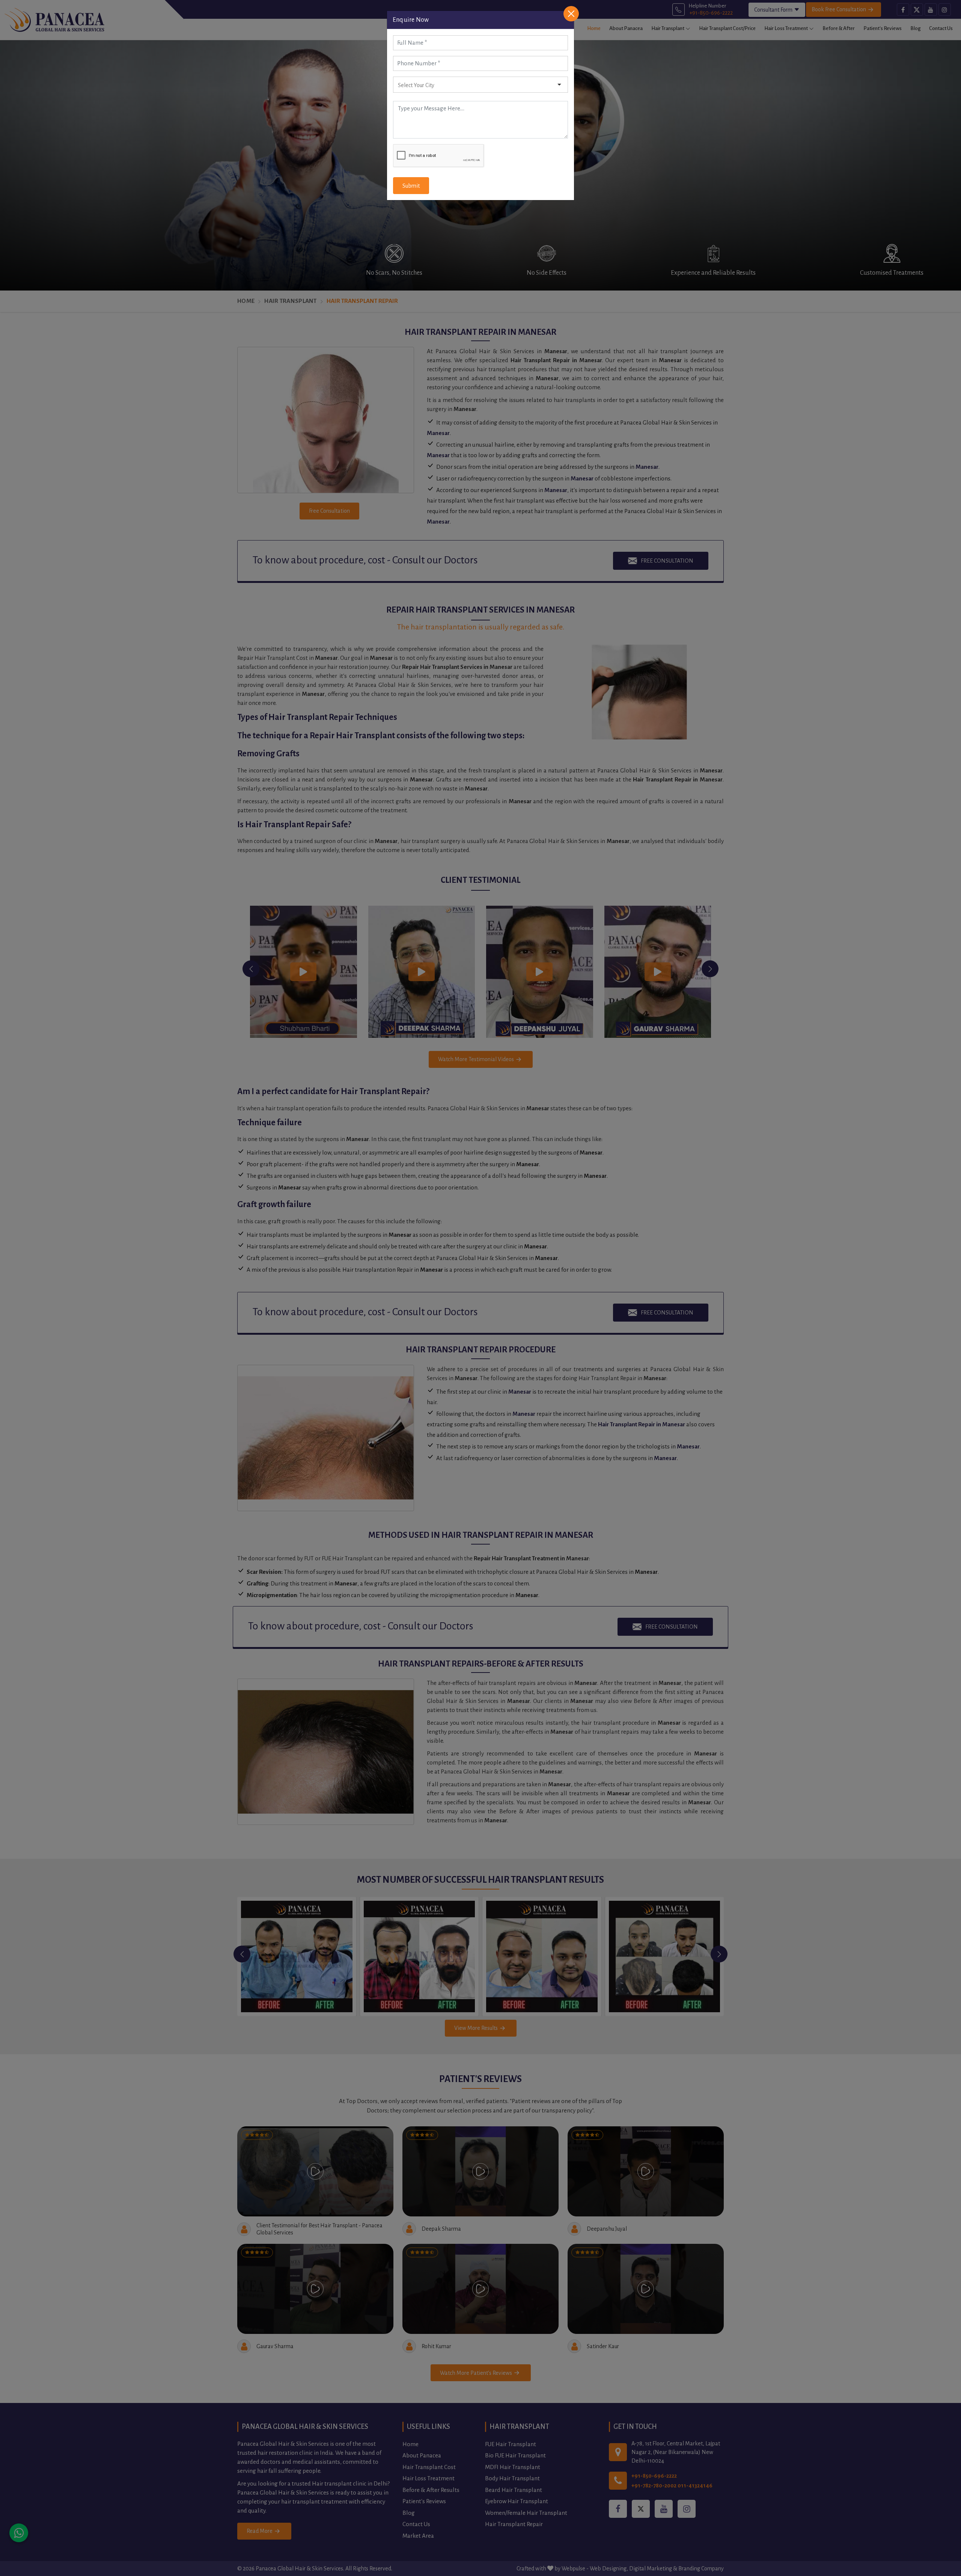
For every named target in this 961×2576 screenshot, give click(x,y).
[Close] (571, 14)
